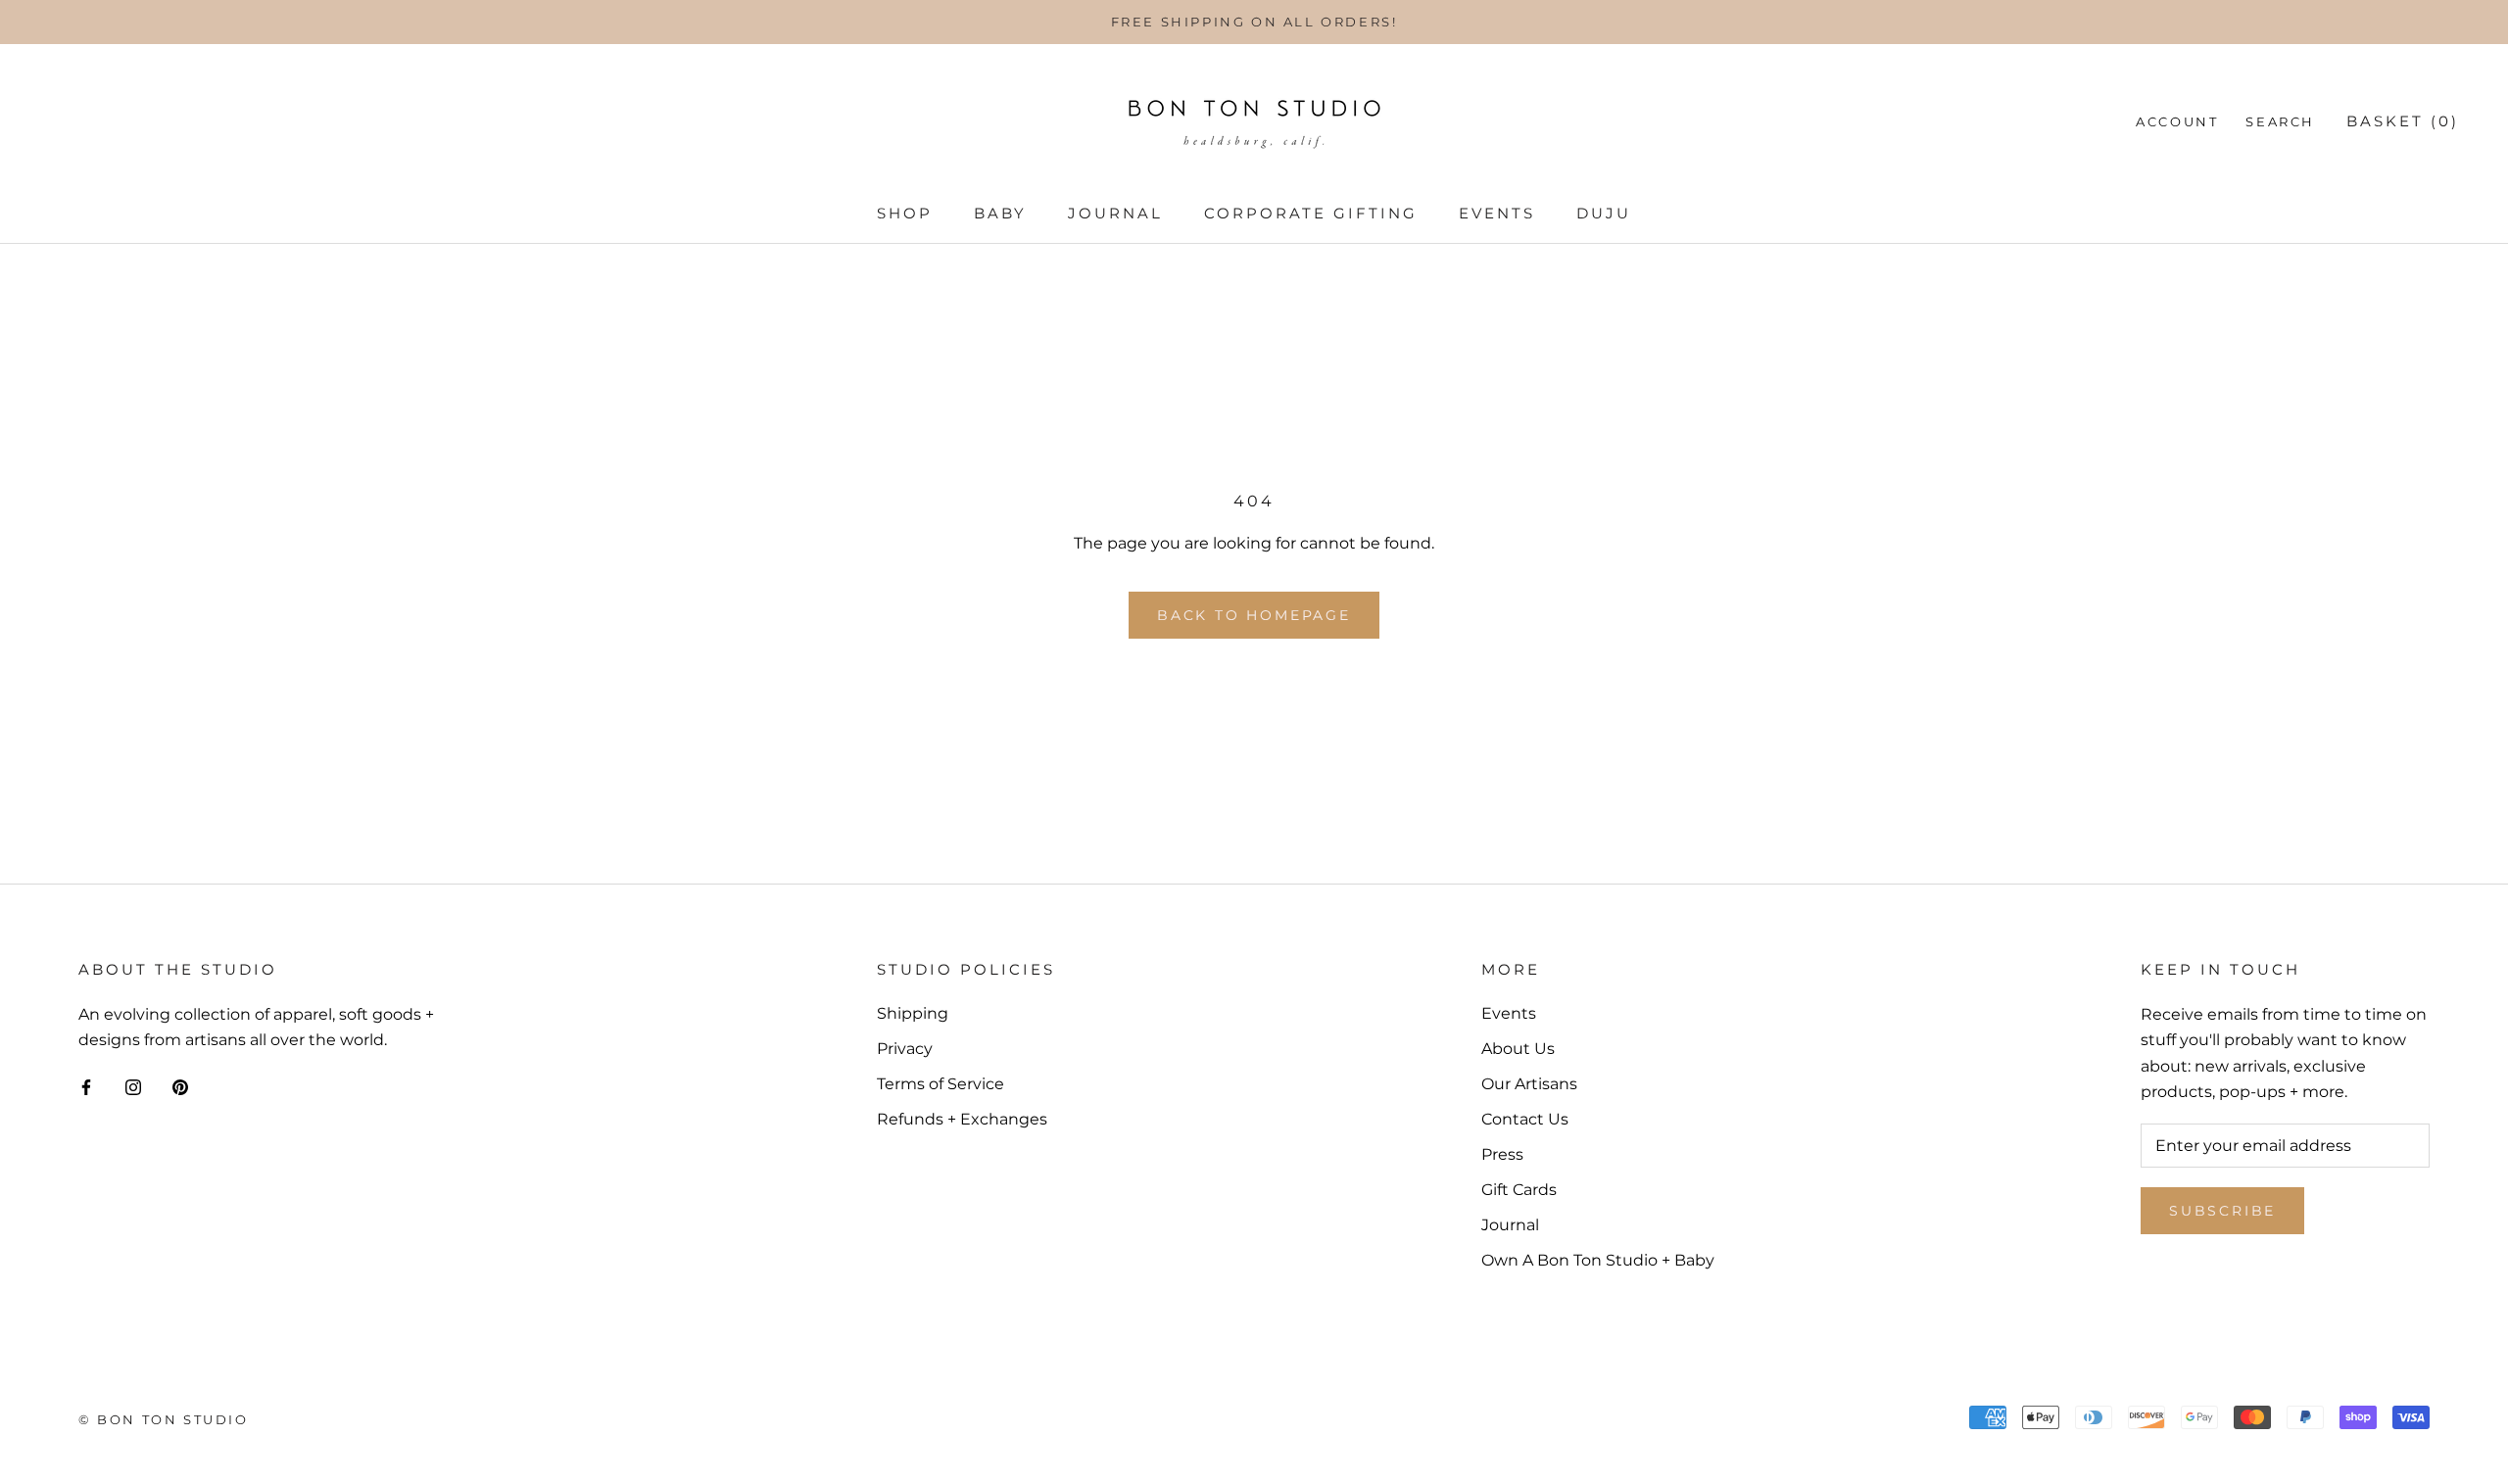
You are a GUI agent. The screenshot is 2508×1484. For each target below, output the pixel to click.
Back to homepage (1254, 615)
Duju (1604, 213)
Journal (1115, 213)
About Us (1518, 1049)
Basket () (2403, 121)
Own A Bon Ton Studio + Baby (1598, 1260)
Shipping (913, 1013)
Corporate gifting (1311, 213)
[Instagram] (133, 1086)
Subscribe (2222, 1211)
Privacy (905, 1049)
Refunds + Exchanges (962, 1119)
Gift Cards (1519, 1190)
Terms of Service (940, 1084)
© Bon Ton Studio (164, 1419)
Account (2177, 121)
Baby (1000, 213)
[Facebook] (86, 1086)
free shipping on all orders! (1254, 22)
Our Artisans (1529, 1084)
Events (1497, 213)
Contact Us (1525, 1119)
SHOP (905, 213)
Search (2280, 121)
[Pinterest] (180, 1086)
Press (1502, 1154)
